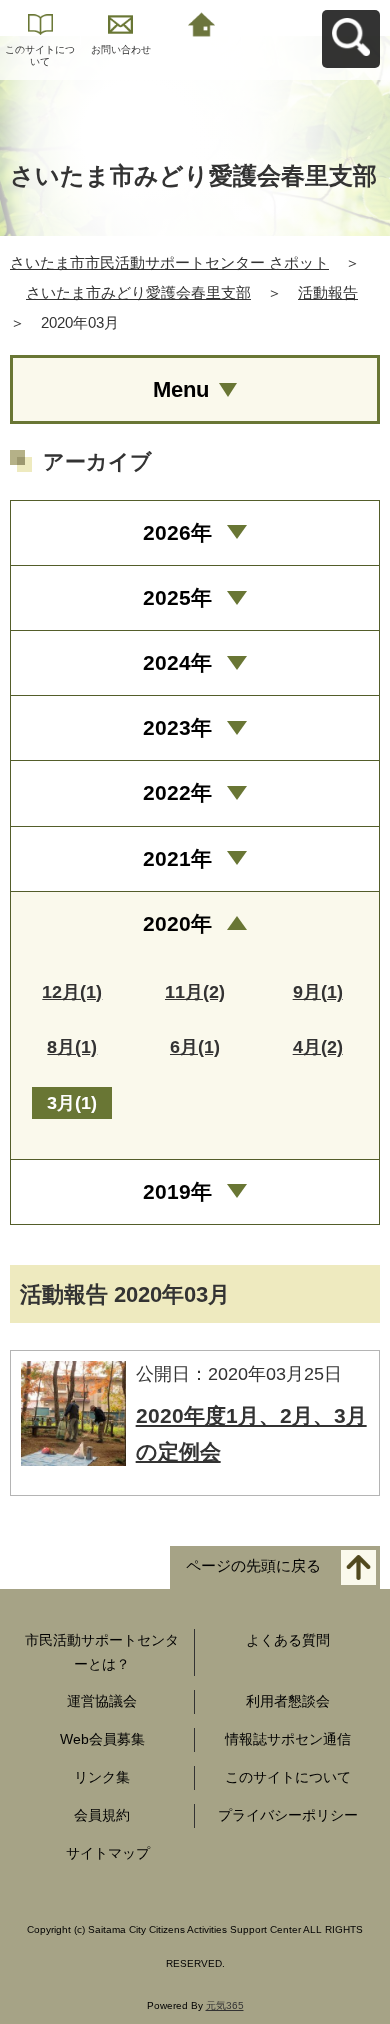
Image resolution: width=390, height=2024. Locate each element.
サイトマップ (108, 1853)
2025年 (177, 597)
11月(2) (195, 992)
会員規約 (102, 1815)
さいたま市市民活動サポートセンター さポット (169, 262)
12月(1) (72, 992)
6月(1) (195, 1047)
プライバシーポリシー (288, 1815)
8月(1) (72, 1047)
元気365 (225, 2005)
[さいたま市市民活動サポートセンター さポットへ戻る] (201, 22)
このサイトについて (40, 55)
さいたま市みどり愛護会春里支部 (138, 292)
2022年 (177, 792)
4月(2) (318, 1047)
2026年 (177, 532)
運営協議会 (102, 1701)
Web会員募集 (102, 1739)
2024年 (177, 662)
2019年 (177, 1191)
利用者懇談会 (288, 1701)
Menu (181, 389)
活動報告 (328, 292)
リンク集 (102, 1777)
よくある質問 (288, 1640)
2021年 (177, 858)
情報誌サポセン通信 (288, 1739)
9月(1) (318, 992)
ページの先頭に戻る (253, 1565)
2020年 (177, 923)
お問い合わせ (121, 49)
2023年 (177, 727)
